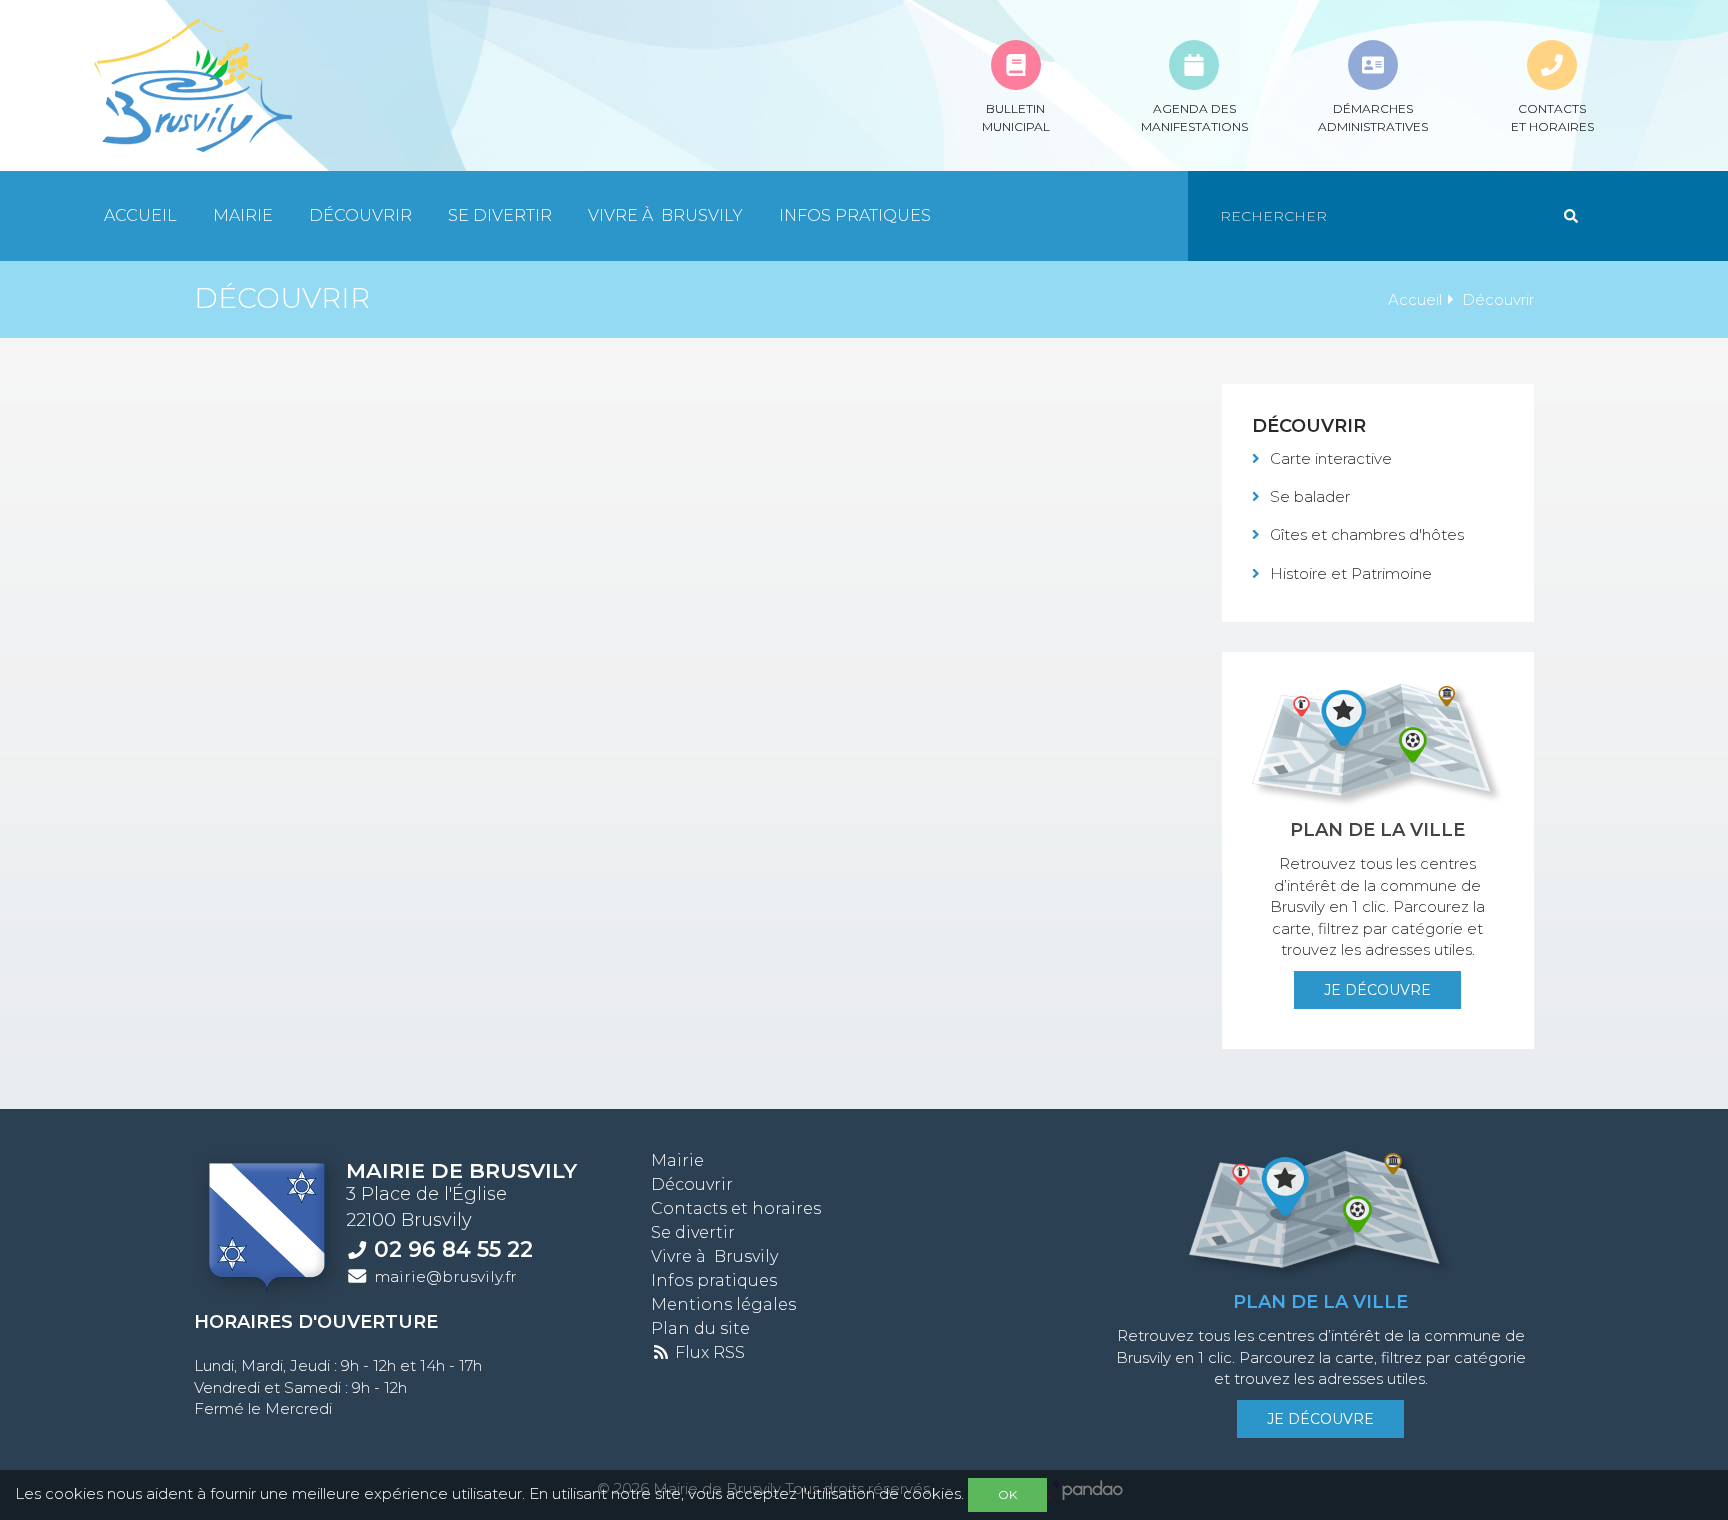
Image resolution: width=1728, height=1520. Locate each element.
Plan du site (700, 1328)
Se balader (1310, 496)
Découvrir (360, 215)
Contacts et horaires (736, 1208)
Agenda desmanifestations (1194, 117)
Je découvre (1377, 990)
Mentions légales (723, 1304)
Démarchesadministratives (1373, 117)
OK (1007, 1494)
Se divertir (500, 215)
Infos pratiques (855, 215)
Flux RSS (708, 1352)
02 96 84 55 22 (453, 1249)
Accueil (140, 215)
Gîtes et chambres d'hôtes (1367, 534)
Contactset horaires (1552, 117)
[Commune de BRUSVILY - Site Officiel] (191, 85)
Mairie (243, 215)
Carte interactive (1331, 458)
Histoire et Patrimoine (1351, 573)
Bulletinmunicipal (1016, 117)
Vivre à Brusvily (665, 215)
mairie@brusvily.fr (445, 1276)
